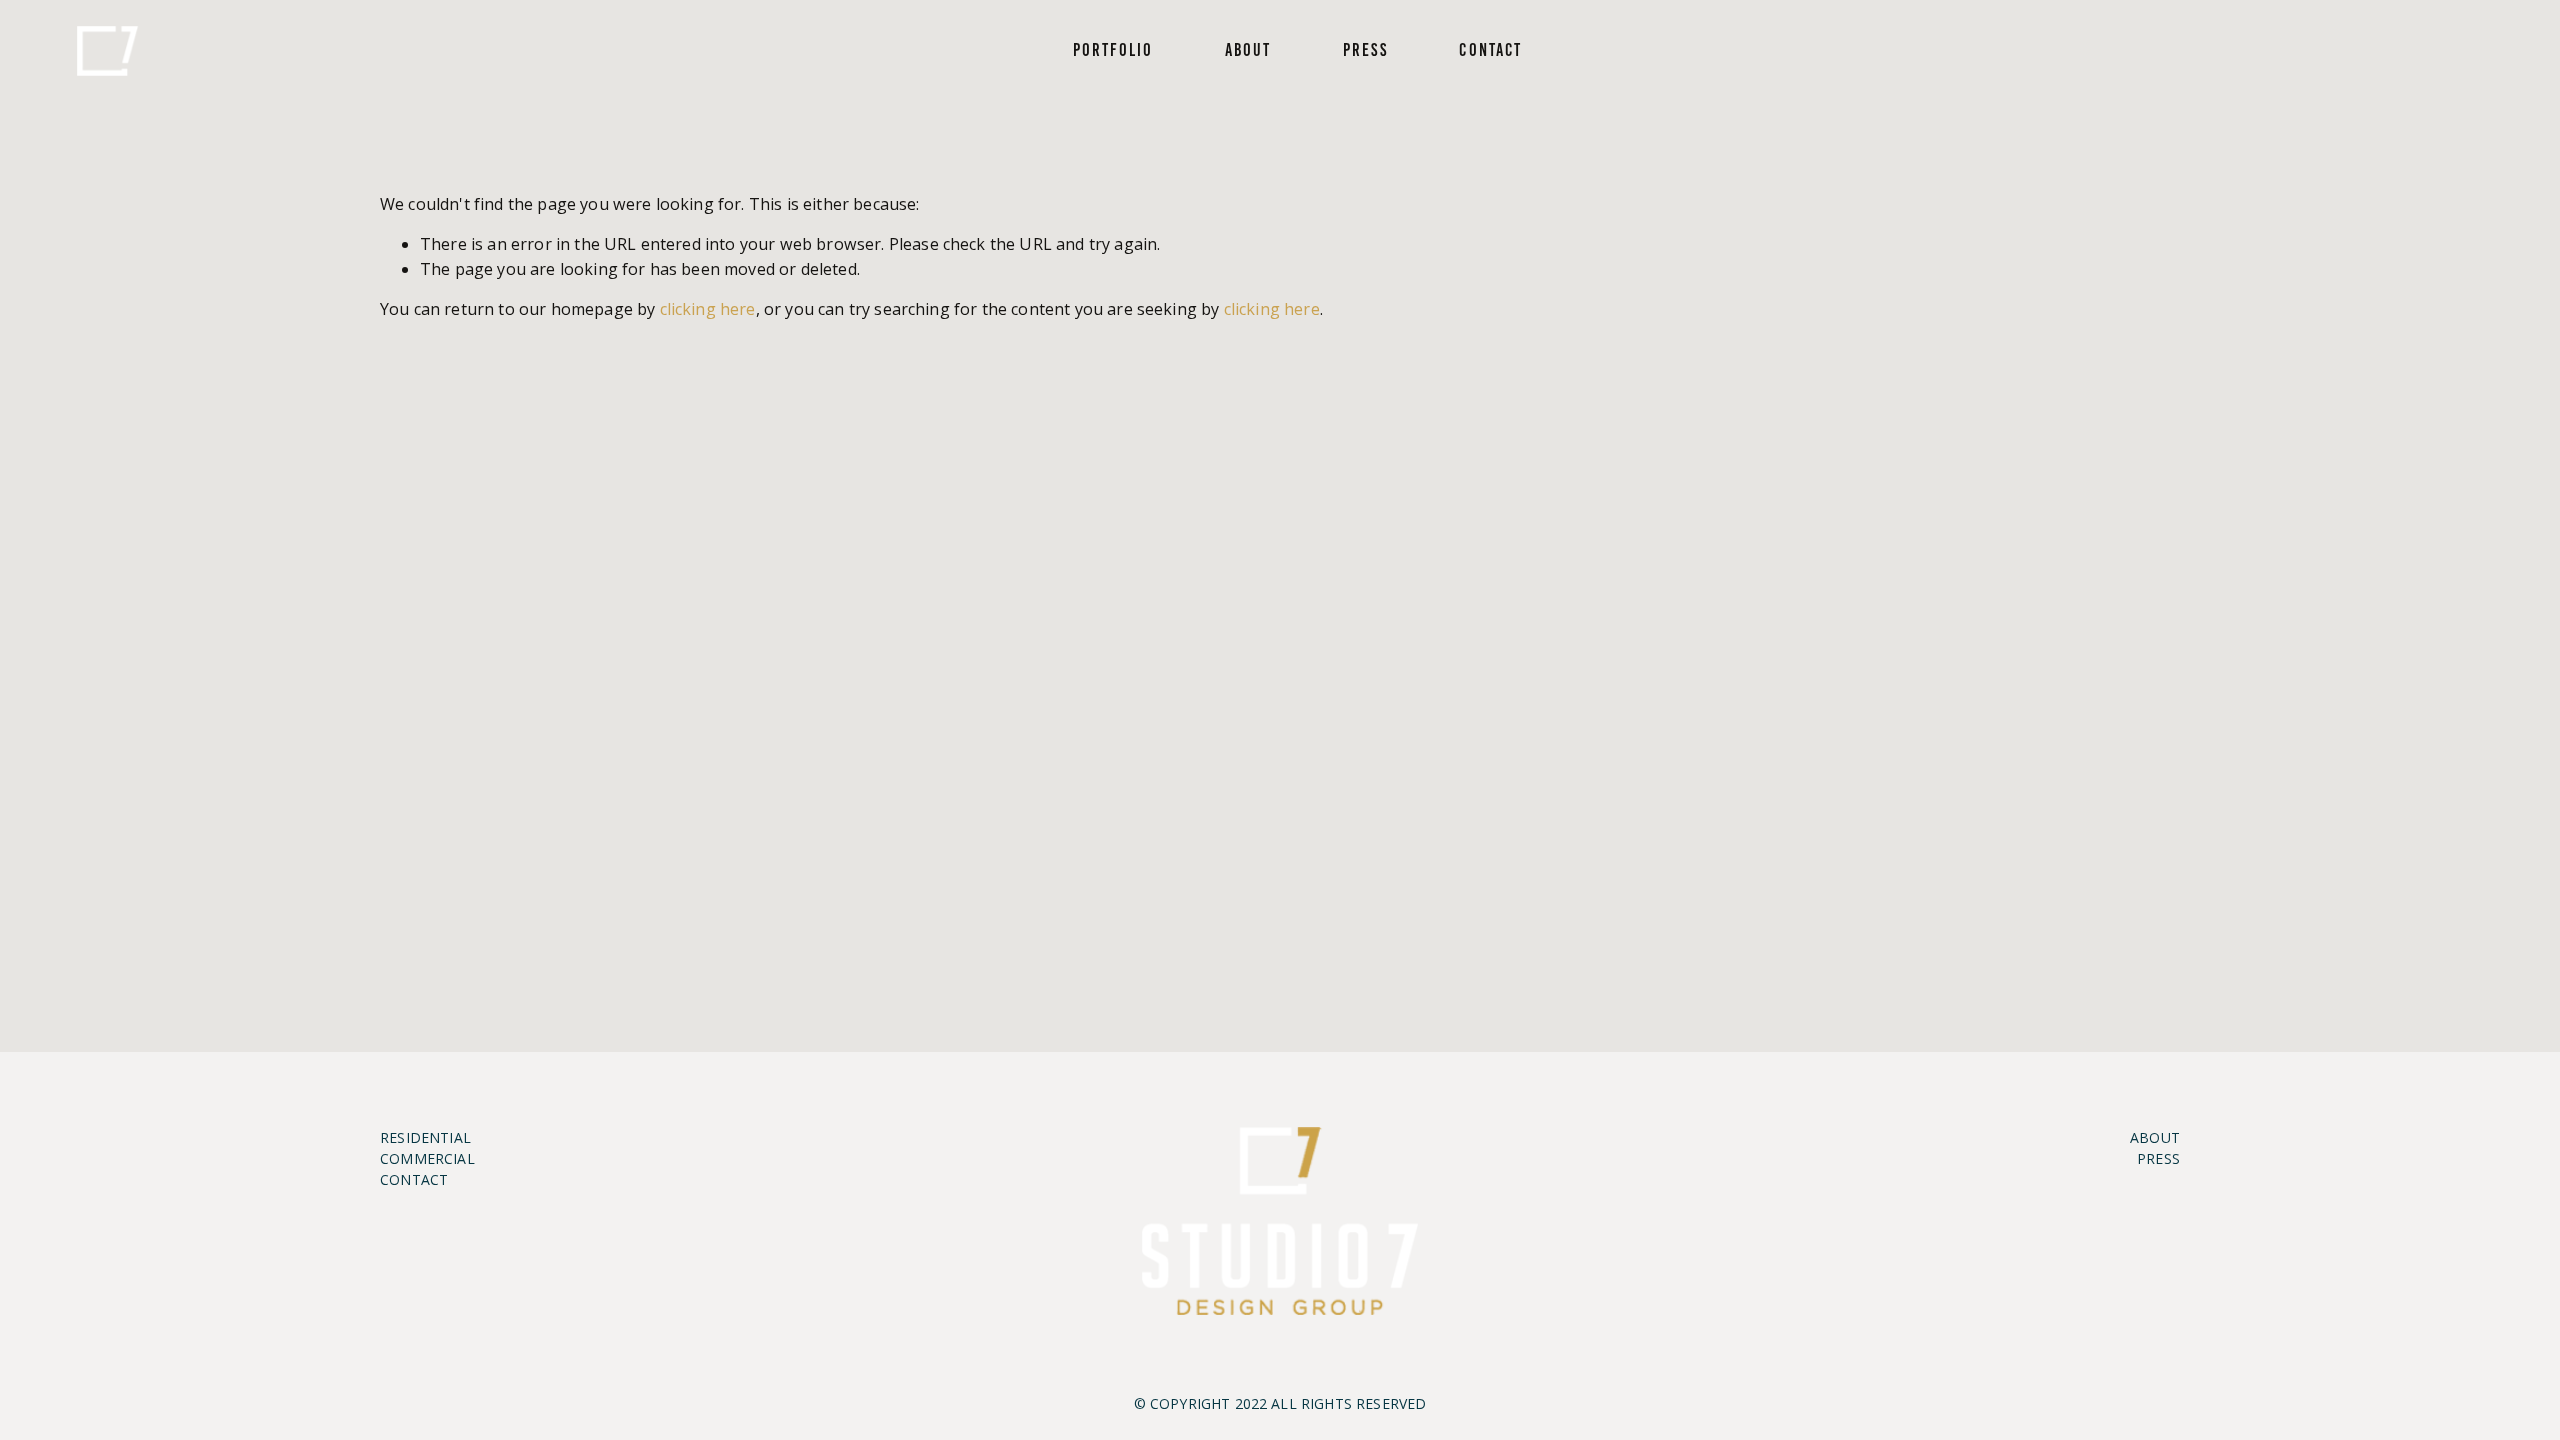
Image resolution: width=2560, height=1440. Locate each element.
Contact (1490, 50)
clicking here (708, 309)
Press (1365, 50)
